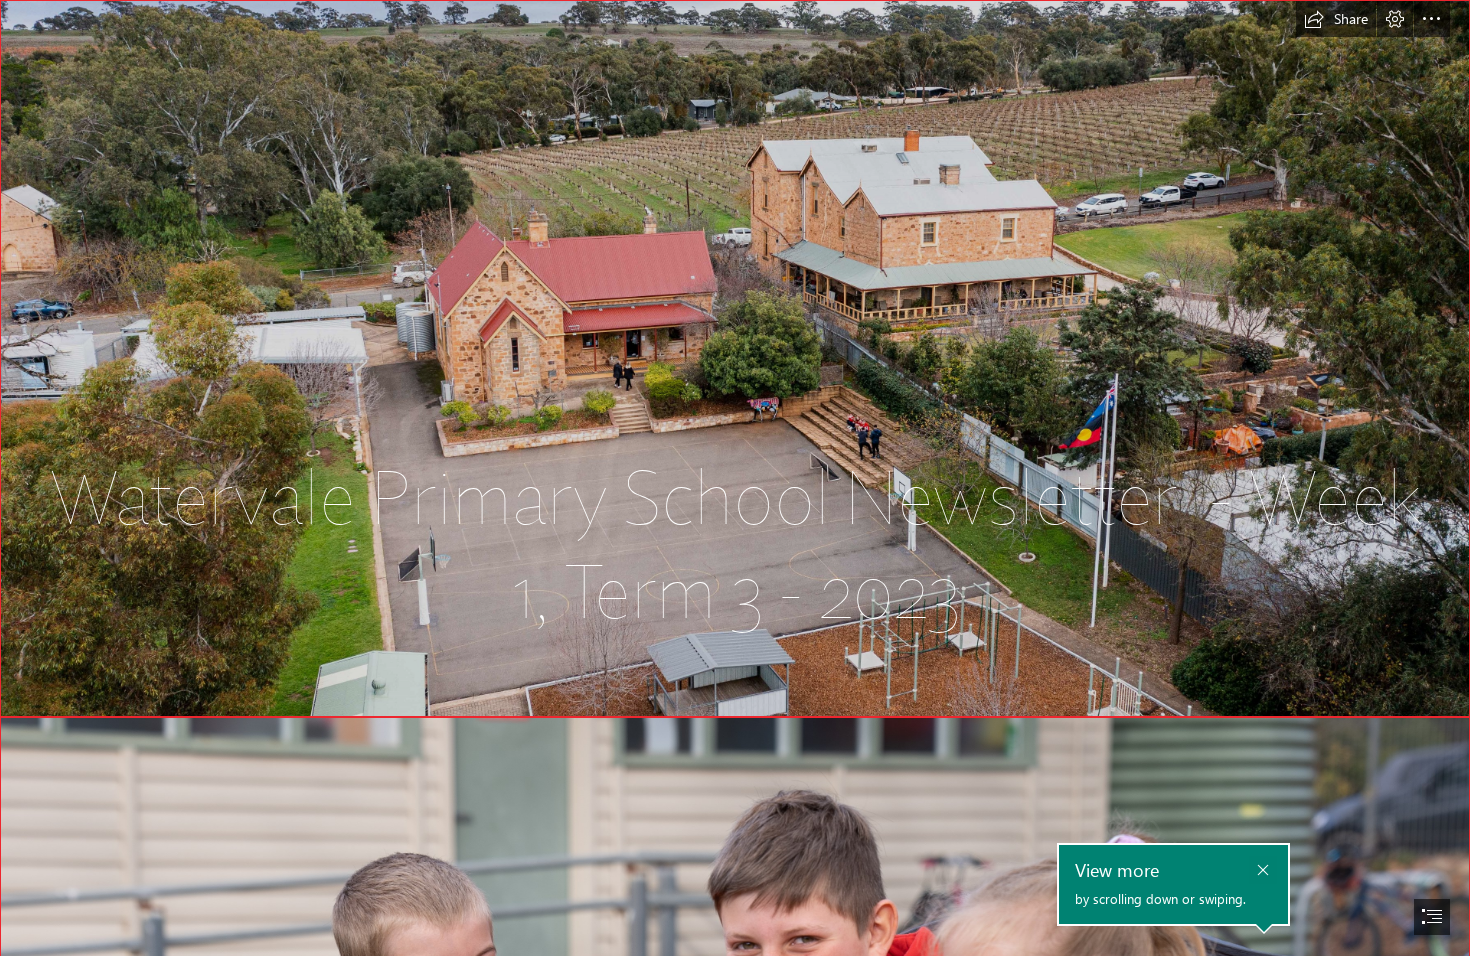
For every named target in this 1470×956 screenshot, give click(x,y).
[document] (735, 478)
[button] (1336, 19)
